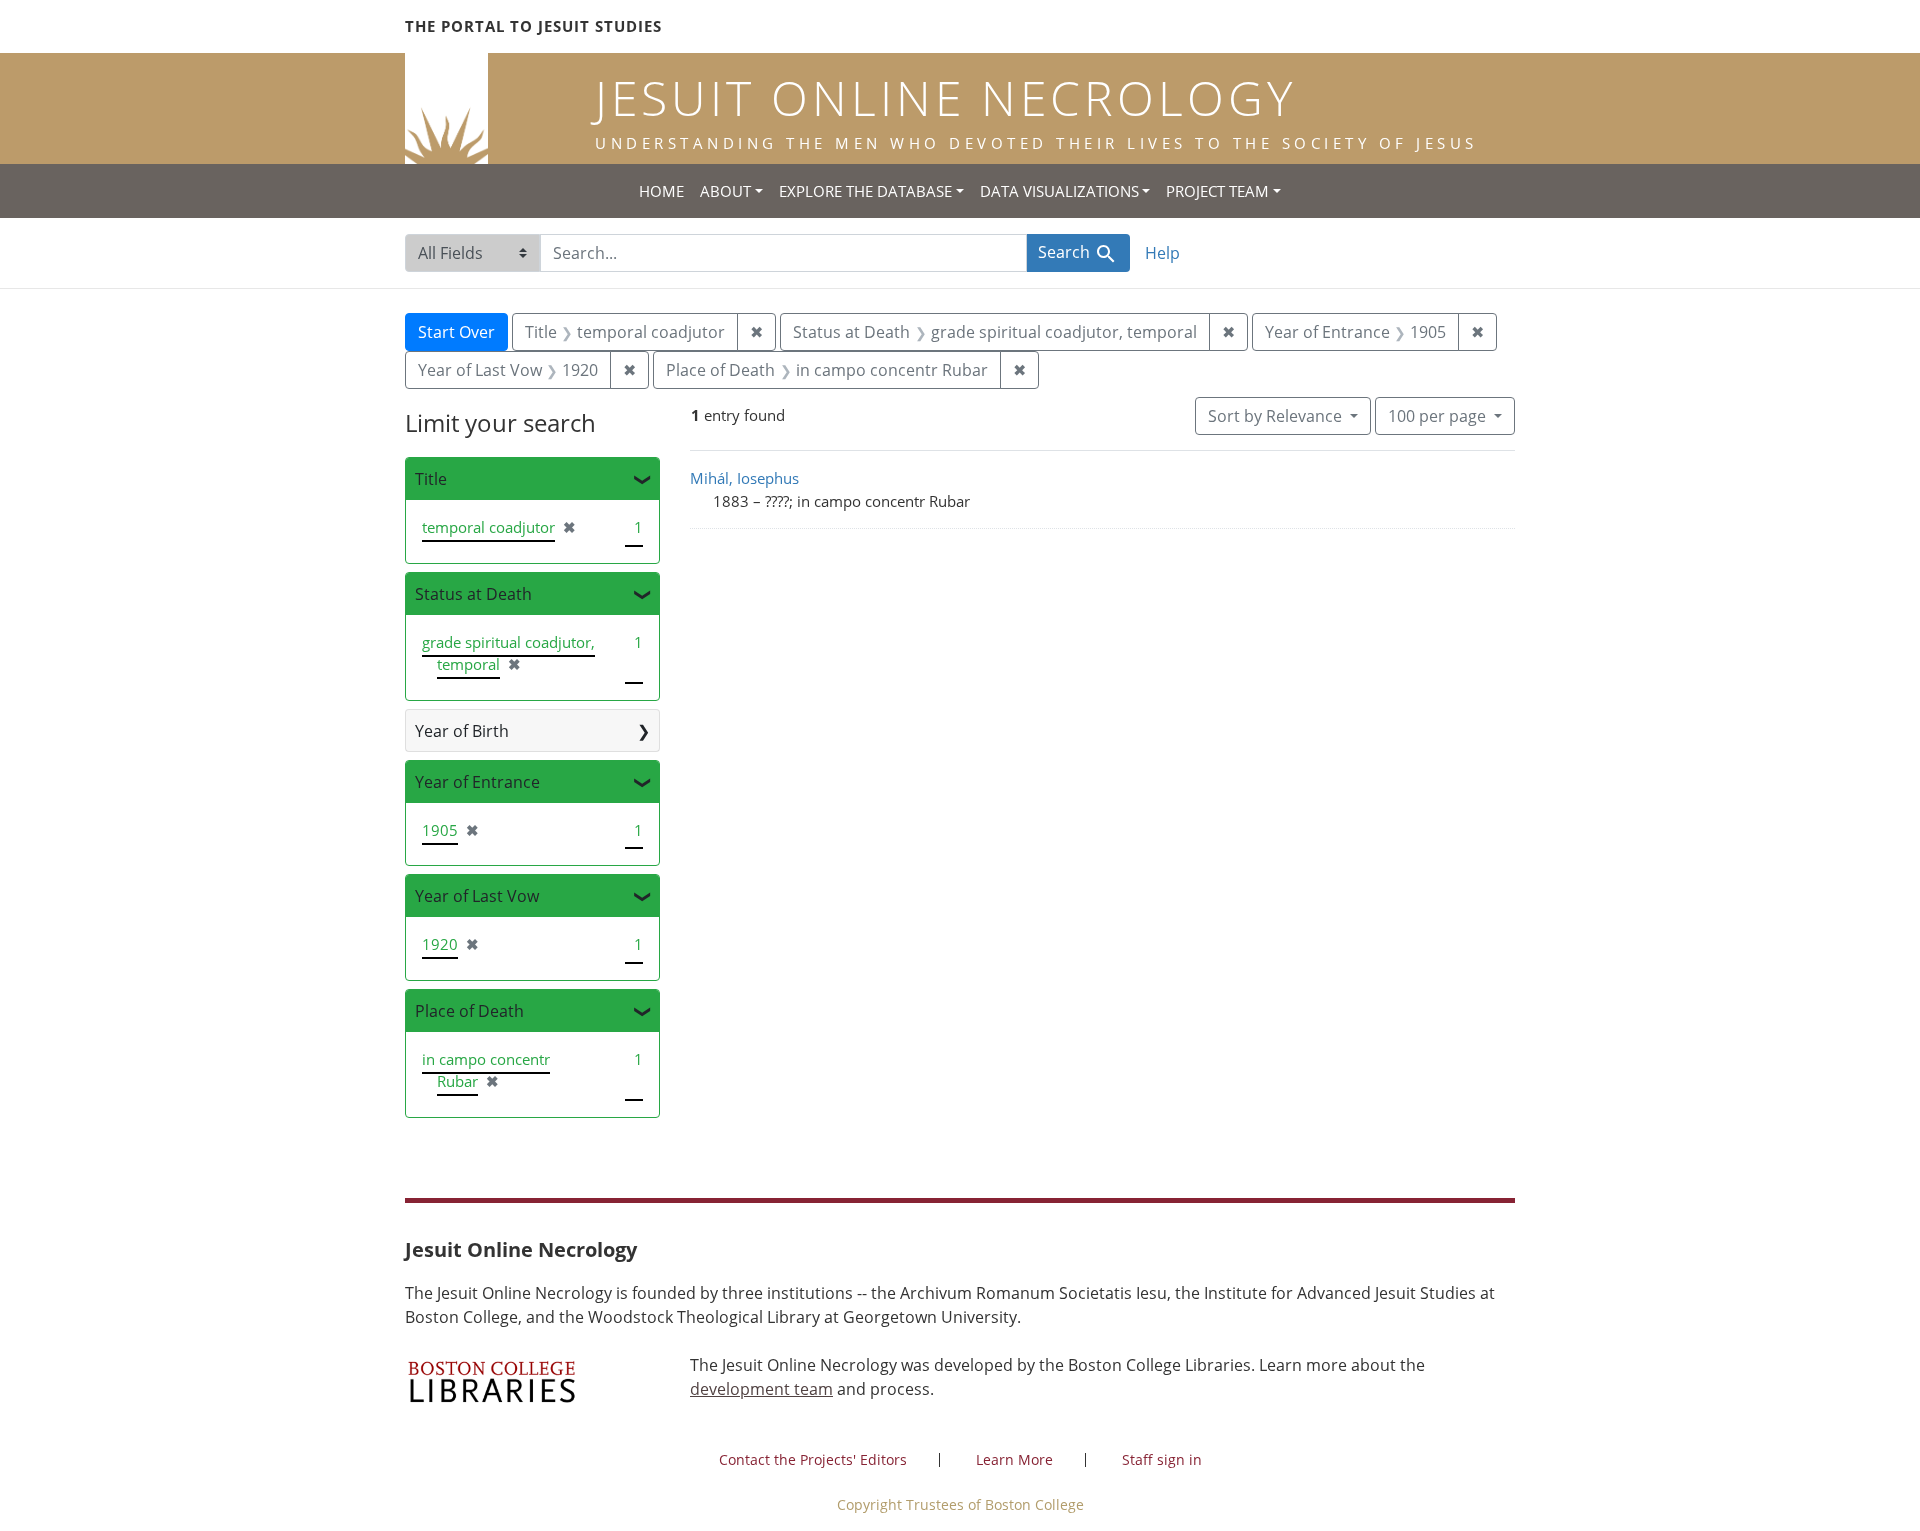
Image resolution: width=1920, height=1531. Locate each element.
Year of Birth (462, 731)
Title (431, 479)
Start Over (456, 332)
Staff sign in (1162, 1459)
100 (1437, 415)
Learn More (1014, 1459)
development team (761, 1389)
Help (1162, 253)
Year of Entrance (477, 782)
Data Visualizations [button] (1059, 191)
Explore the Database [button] (865, 191)
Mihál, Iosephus (744, 478)
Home (661, 191)
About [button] (725, 191)
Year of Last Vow (477, 896)
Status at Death (473, 594)
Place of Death (469, 1011)
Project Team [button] (1217, 191)
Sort (1275, 416)
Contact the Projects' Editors (813, 1459)
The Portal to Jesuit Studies (533, 26)
